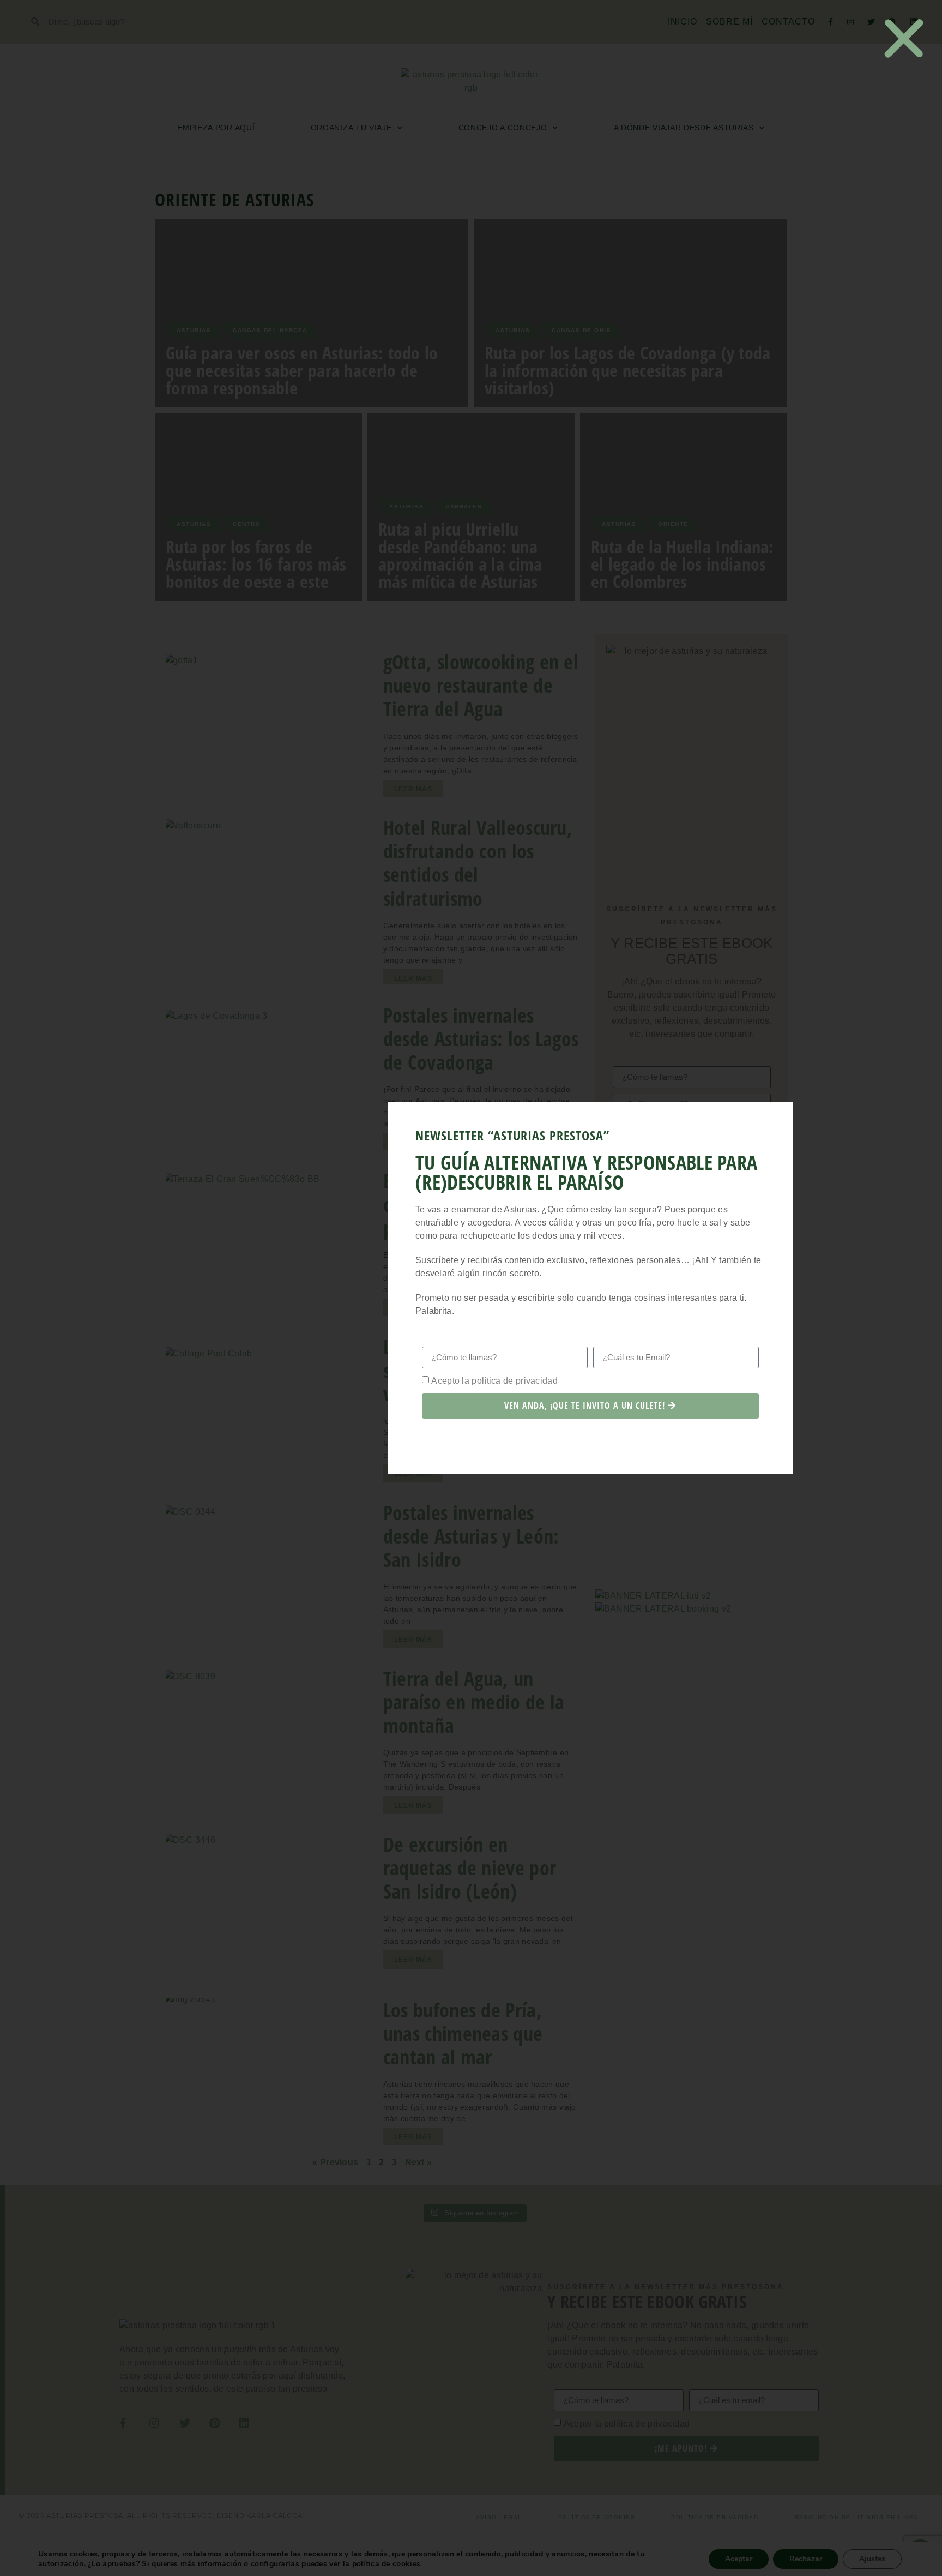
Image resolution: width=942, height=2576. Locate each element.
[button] (904, 38)
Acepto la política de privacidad (494, 1380)
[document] (471, 1288)
